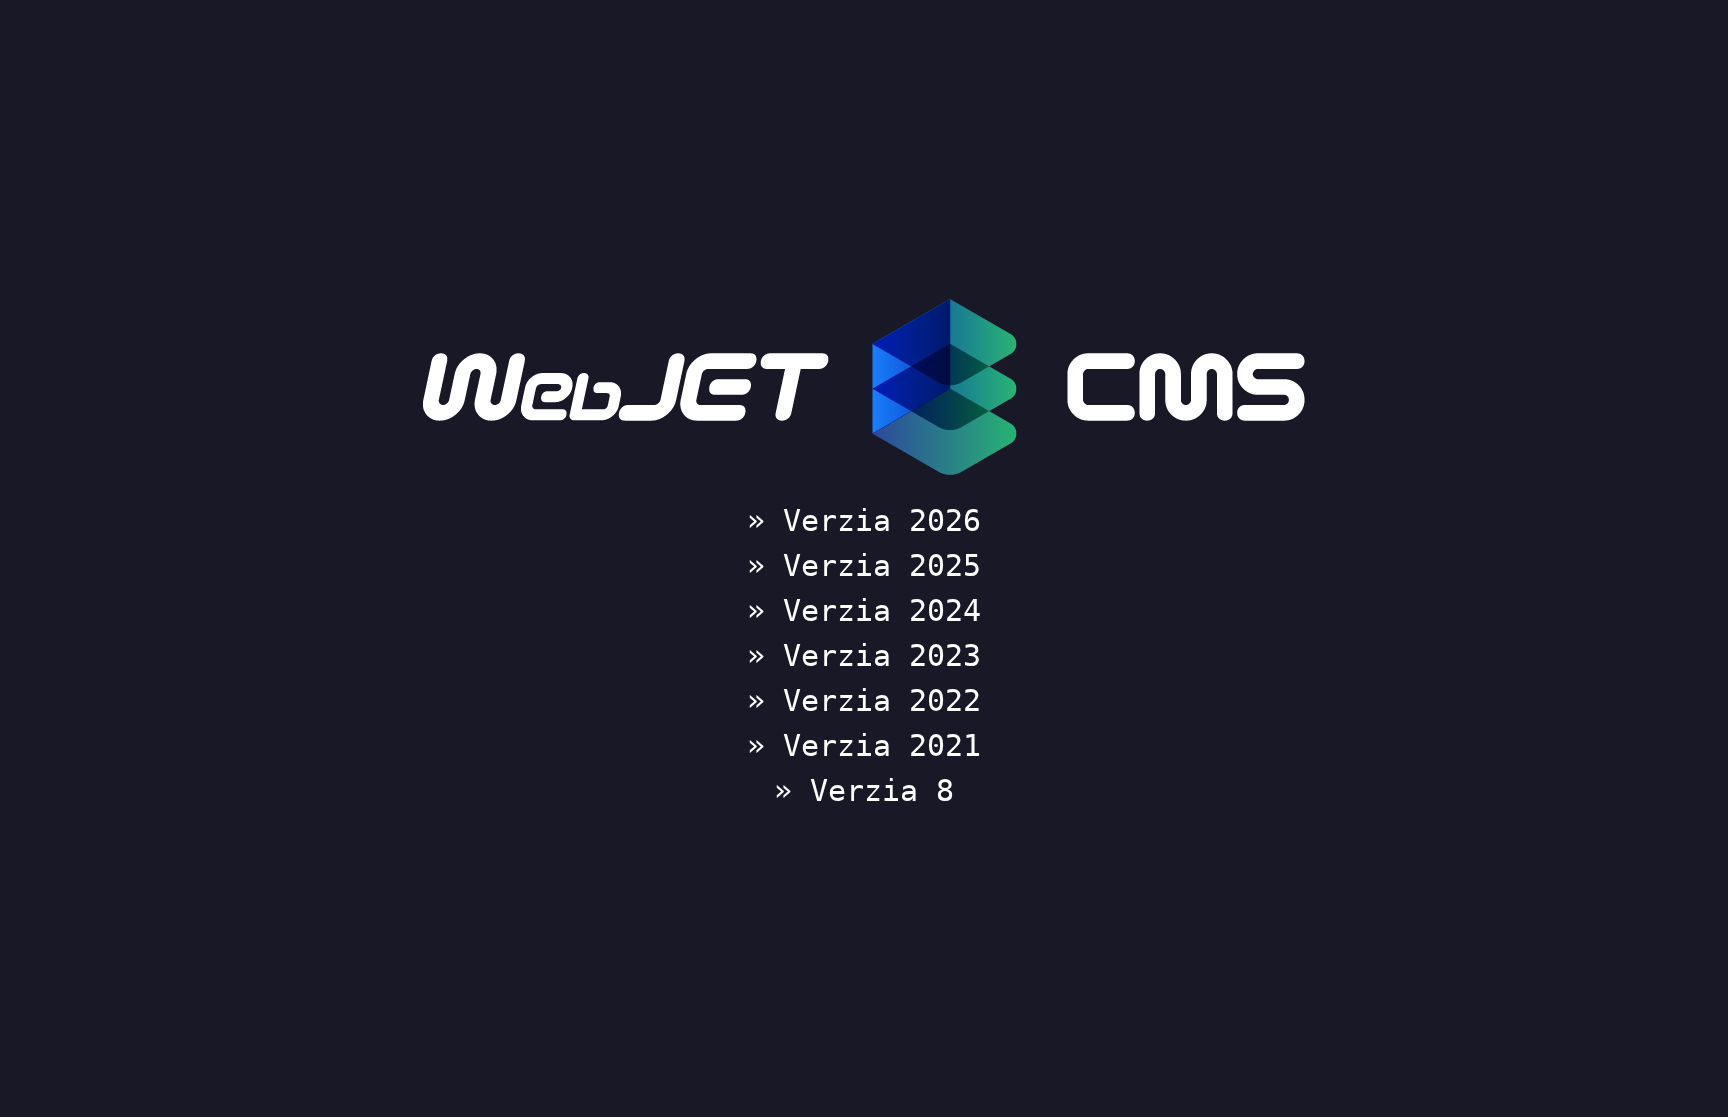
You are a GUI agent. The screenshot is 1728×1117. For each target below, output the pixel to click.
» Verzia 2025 (864, 565)
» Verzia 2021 (864, 745)
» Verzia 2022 (864, 700)
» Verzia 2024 (864, 610)
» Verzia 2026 (864, 520)
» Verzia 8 (864, 790)
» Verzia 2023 (864, 655)
